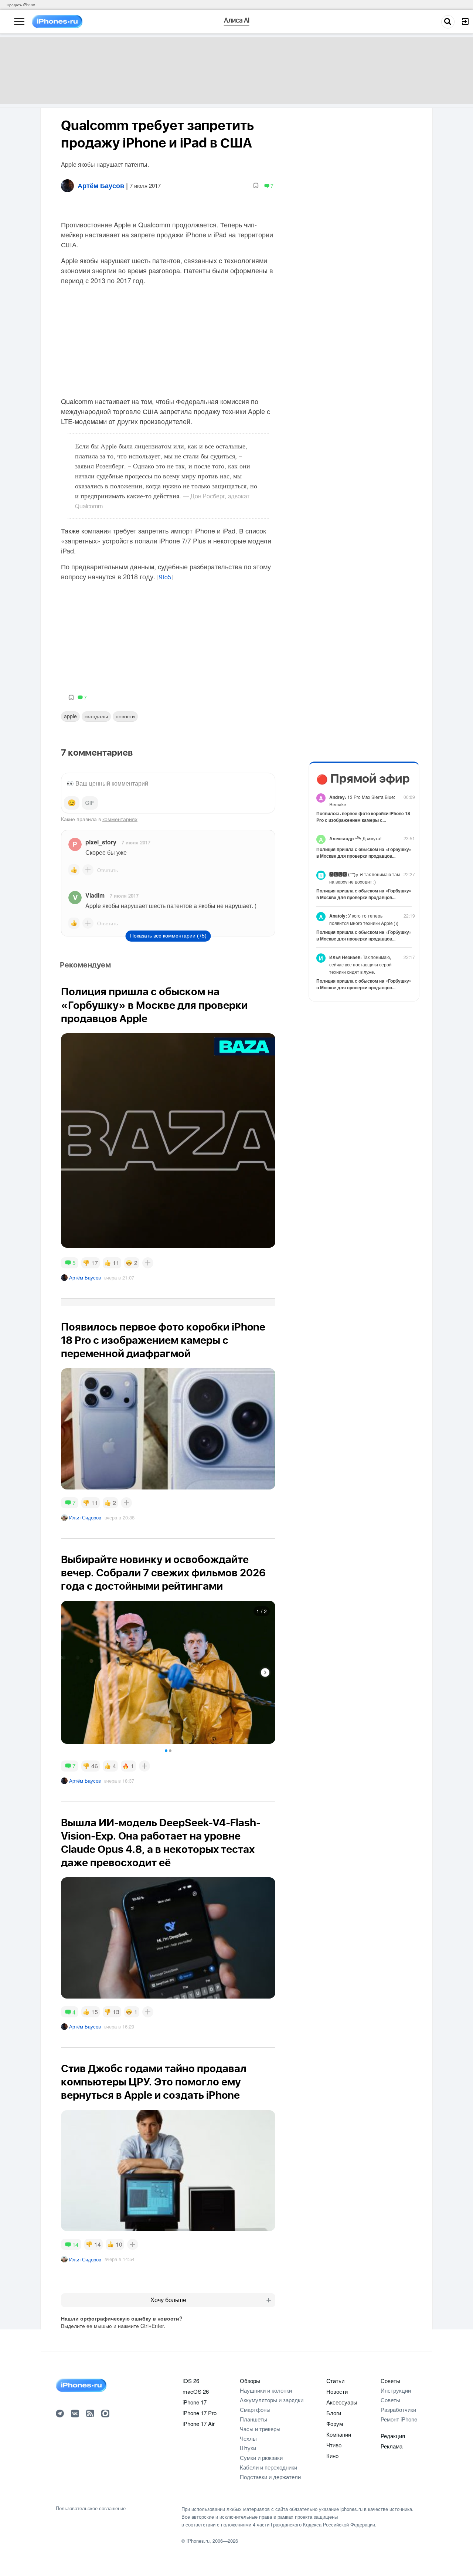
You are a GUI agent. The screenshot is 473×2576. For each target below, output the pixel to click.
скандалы (96, 716)
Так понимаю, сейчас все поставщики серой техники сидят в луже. (360, 964)
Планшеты (253, 2419)
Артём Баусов (85, 1277)
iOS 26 (191, 2381)
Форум (335, 2424)
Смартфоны (255, 2409)
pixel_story (101, 842)
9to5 (165, 577)
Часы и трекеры (260, 2429)
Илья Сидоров (85, 1517)
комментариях (120, 819)
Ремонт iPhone (399, 2419)
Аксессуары (342, 2402)
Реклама (392, 2446)
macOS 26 (196, 2391)
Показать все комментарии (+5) (168, 936)
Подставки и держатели (270, 2477)
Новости (125, 716)
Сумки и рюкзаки (261, 2458)
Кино (332, 2456)
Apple (70, 716)
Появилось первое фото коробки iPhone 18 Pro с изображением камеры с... (363, 817)
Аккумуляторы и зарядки (272, 2400)
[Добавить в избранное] (256, 186)
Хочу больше (168, 2300)
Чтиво (334, 2445)
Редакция (393, 2436)
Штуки (248, 2448)
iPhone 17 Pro (200, 2413)
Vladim (95, 895)
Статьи (335, 2381)
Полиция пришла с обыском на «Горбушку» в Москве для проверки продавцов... (364, 853)
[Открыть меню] (19, 22)
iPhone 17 (195, 2402)
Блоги (334, 2413)
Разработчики (398, 2409)
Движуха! (355, 838)
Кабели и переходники (268, 2467)
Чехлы (248, 2438)
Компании (339, 2434)
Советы (390, 2381)
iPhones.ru (198, 2541)
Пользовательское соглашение (91, 2508)
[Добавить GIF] (90, 803)
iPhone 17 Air (199, 2424)
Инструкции (396, 2390)
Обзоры (250, 2381)
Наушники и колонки (266, 2390)
